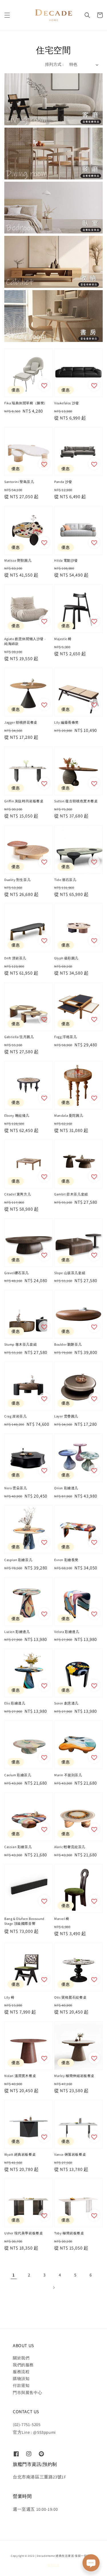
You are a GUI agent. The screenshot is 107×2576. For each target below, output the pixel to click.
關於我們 (21, 2358)
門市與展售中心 (27, 2393)
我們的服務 (23, 2365)
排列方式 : (54, 64)
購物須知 (21, 2379)
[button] (7, 15)
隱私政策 (53, 2565)
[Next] (54, 2288)
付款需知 (21, 2385)
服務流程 (21, 2372)
